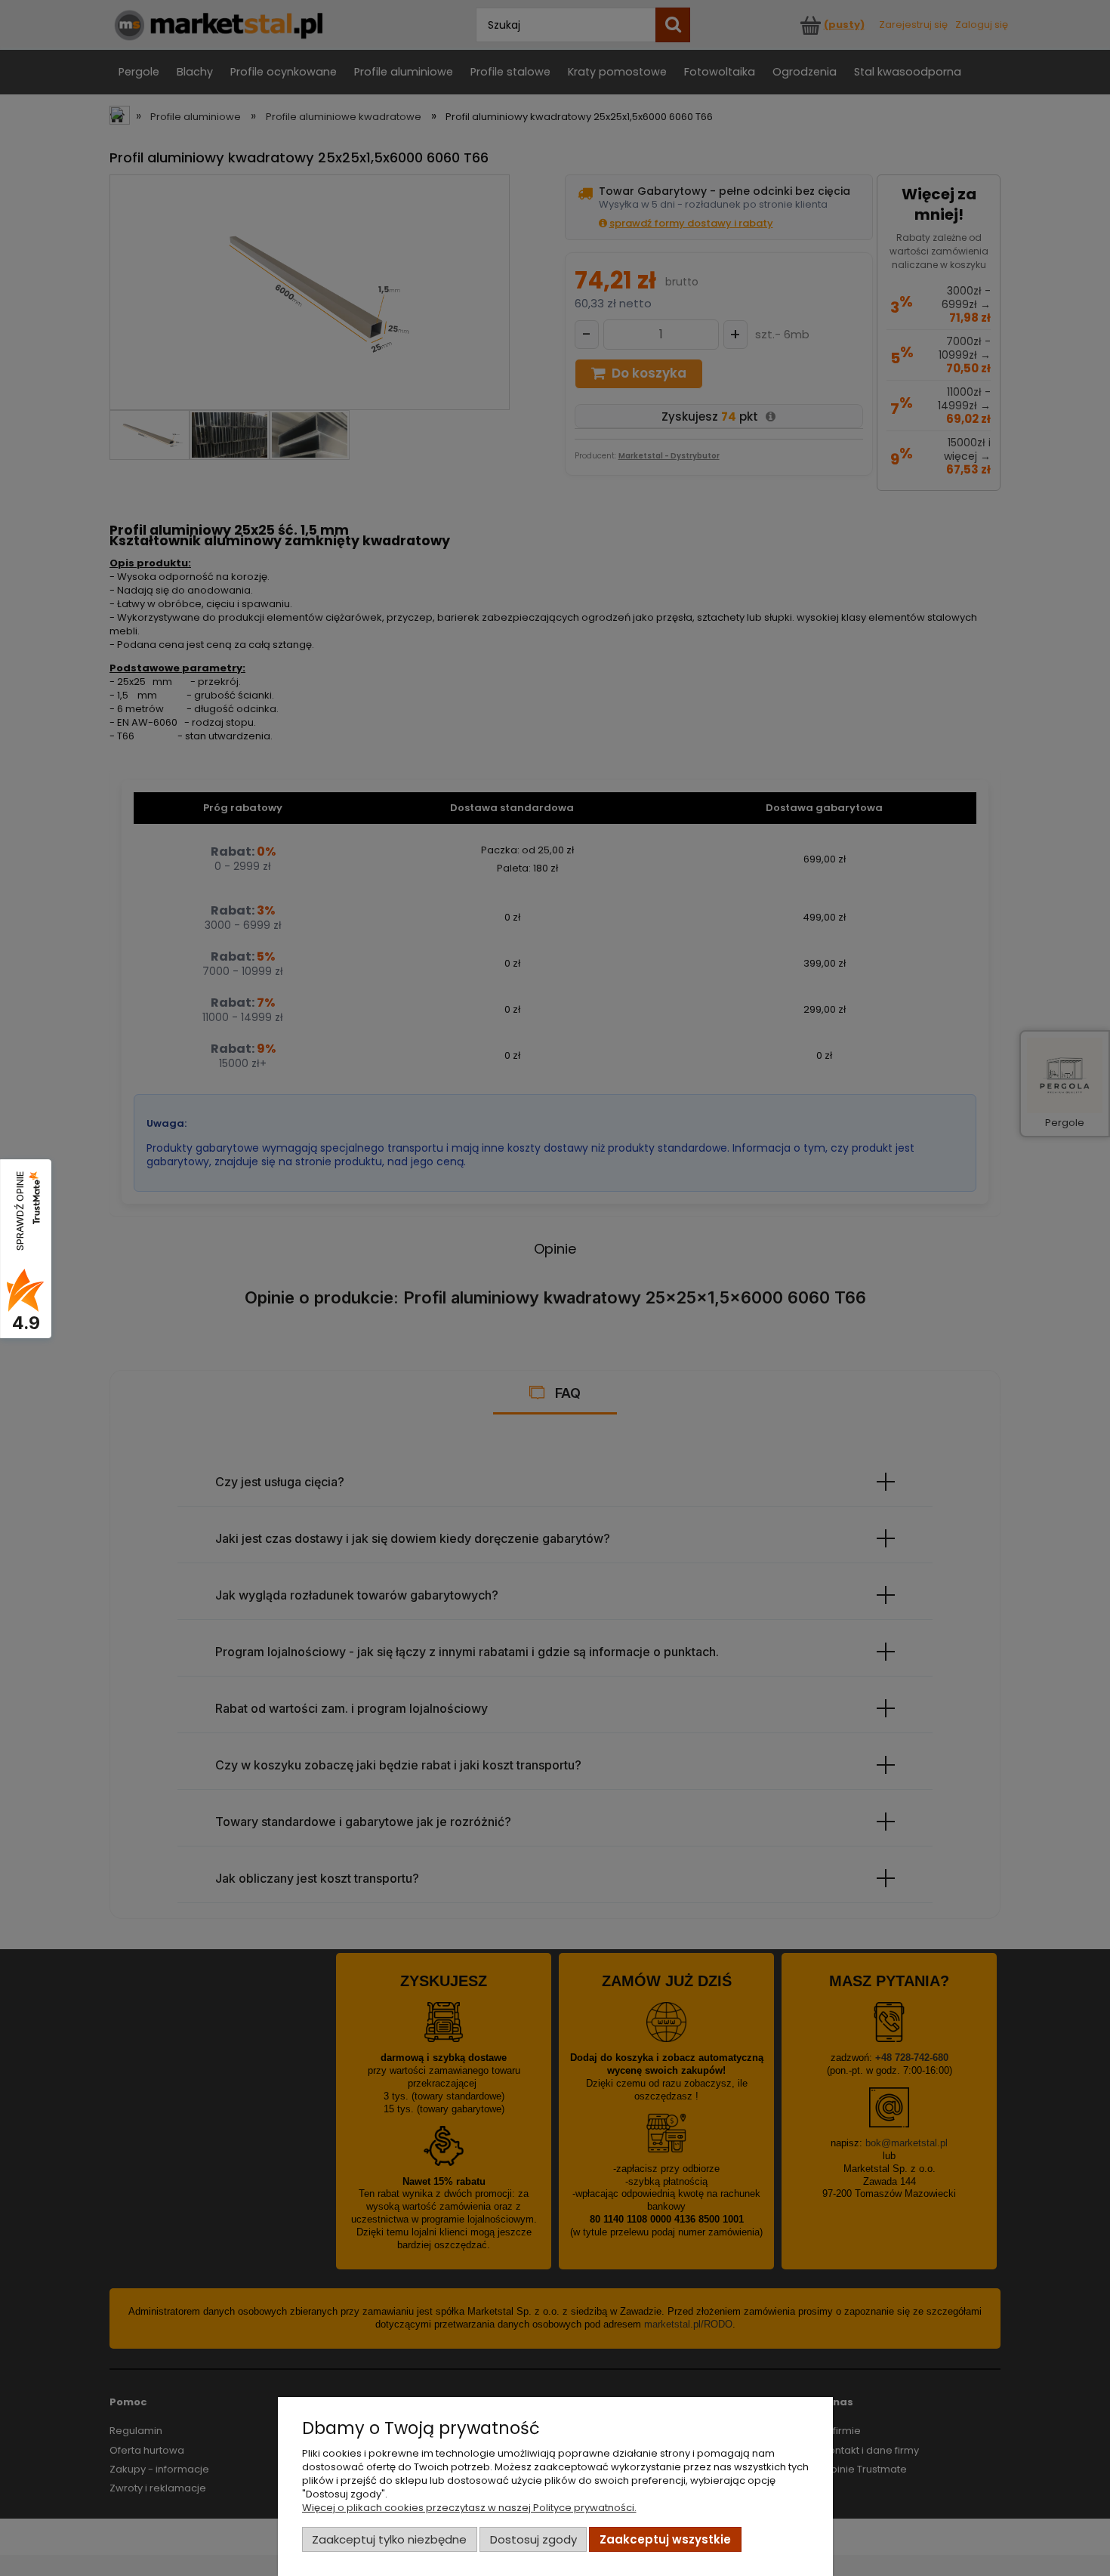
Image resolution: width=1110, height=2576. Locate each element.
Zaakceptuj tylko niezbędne (389, 2539)
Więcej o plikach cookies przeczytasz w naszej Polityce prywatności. (469, 2508)
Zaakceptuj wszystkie (665, 2539)
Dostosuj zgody (533, 2539)
